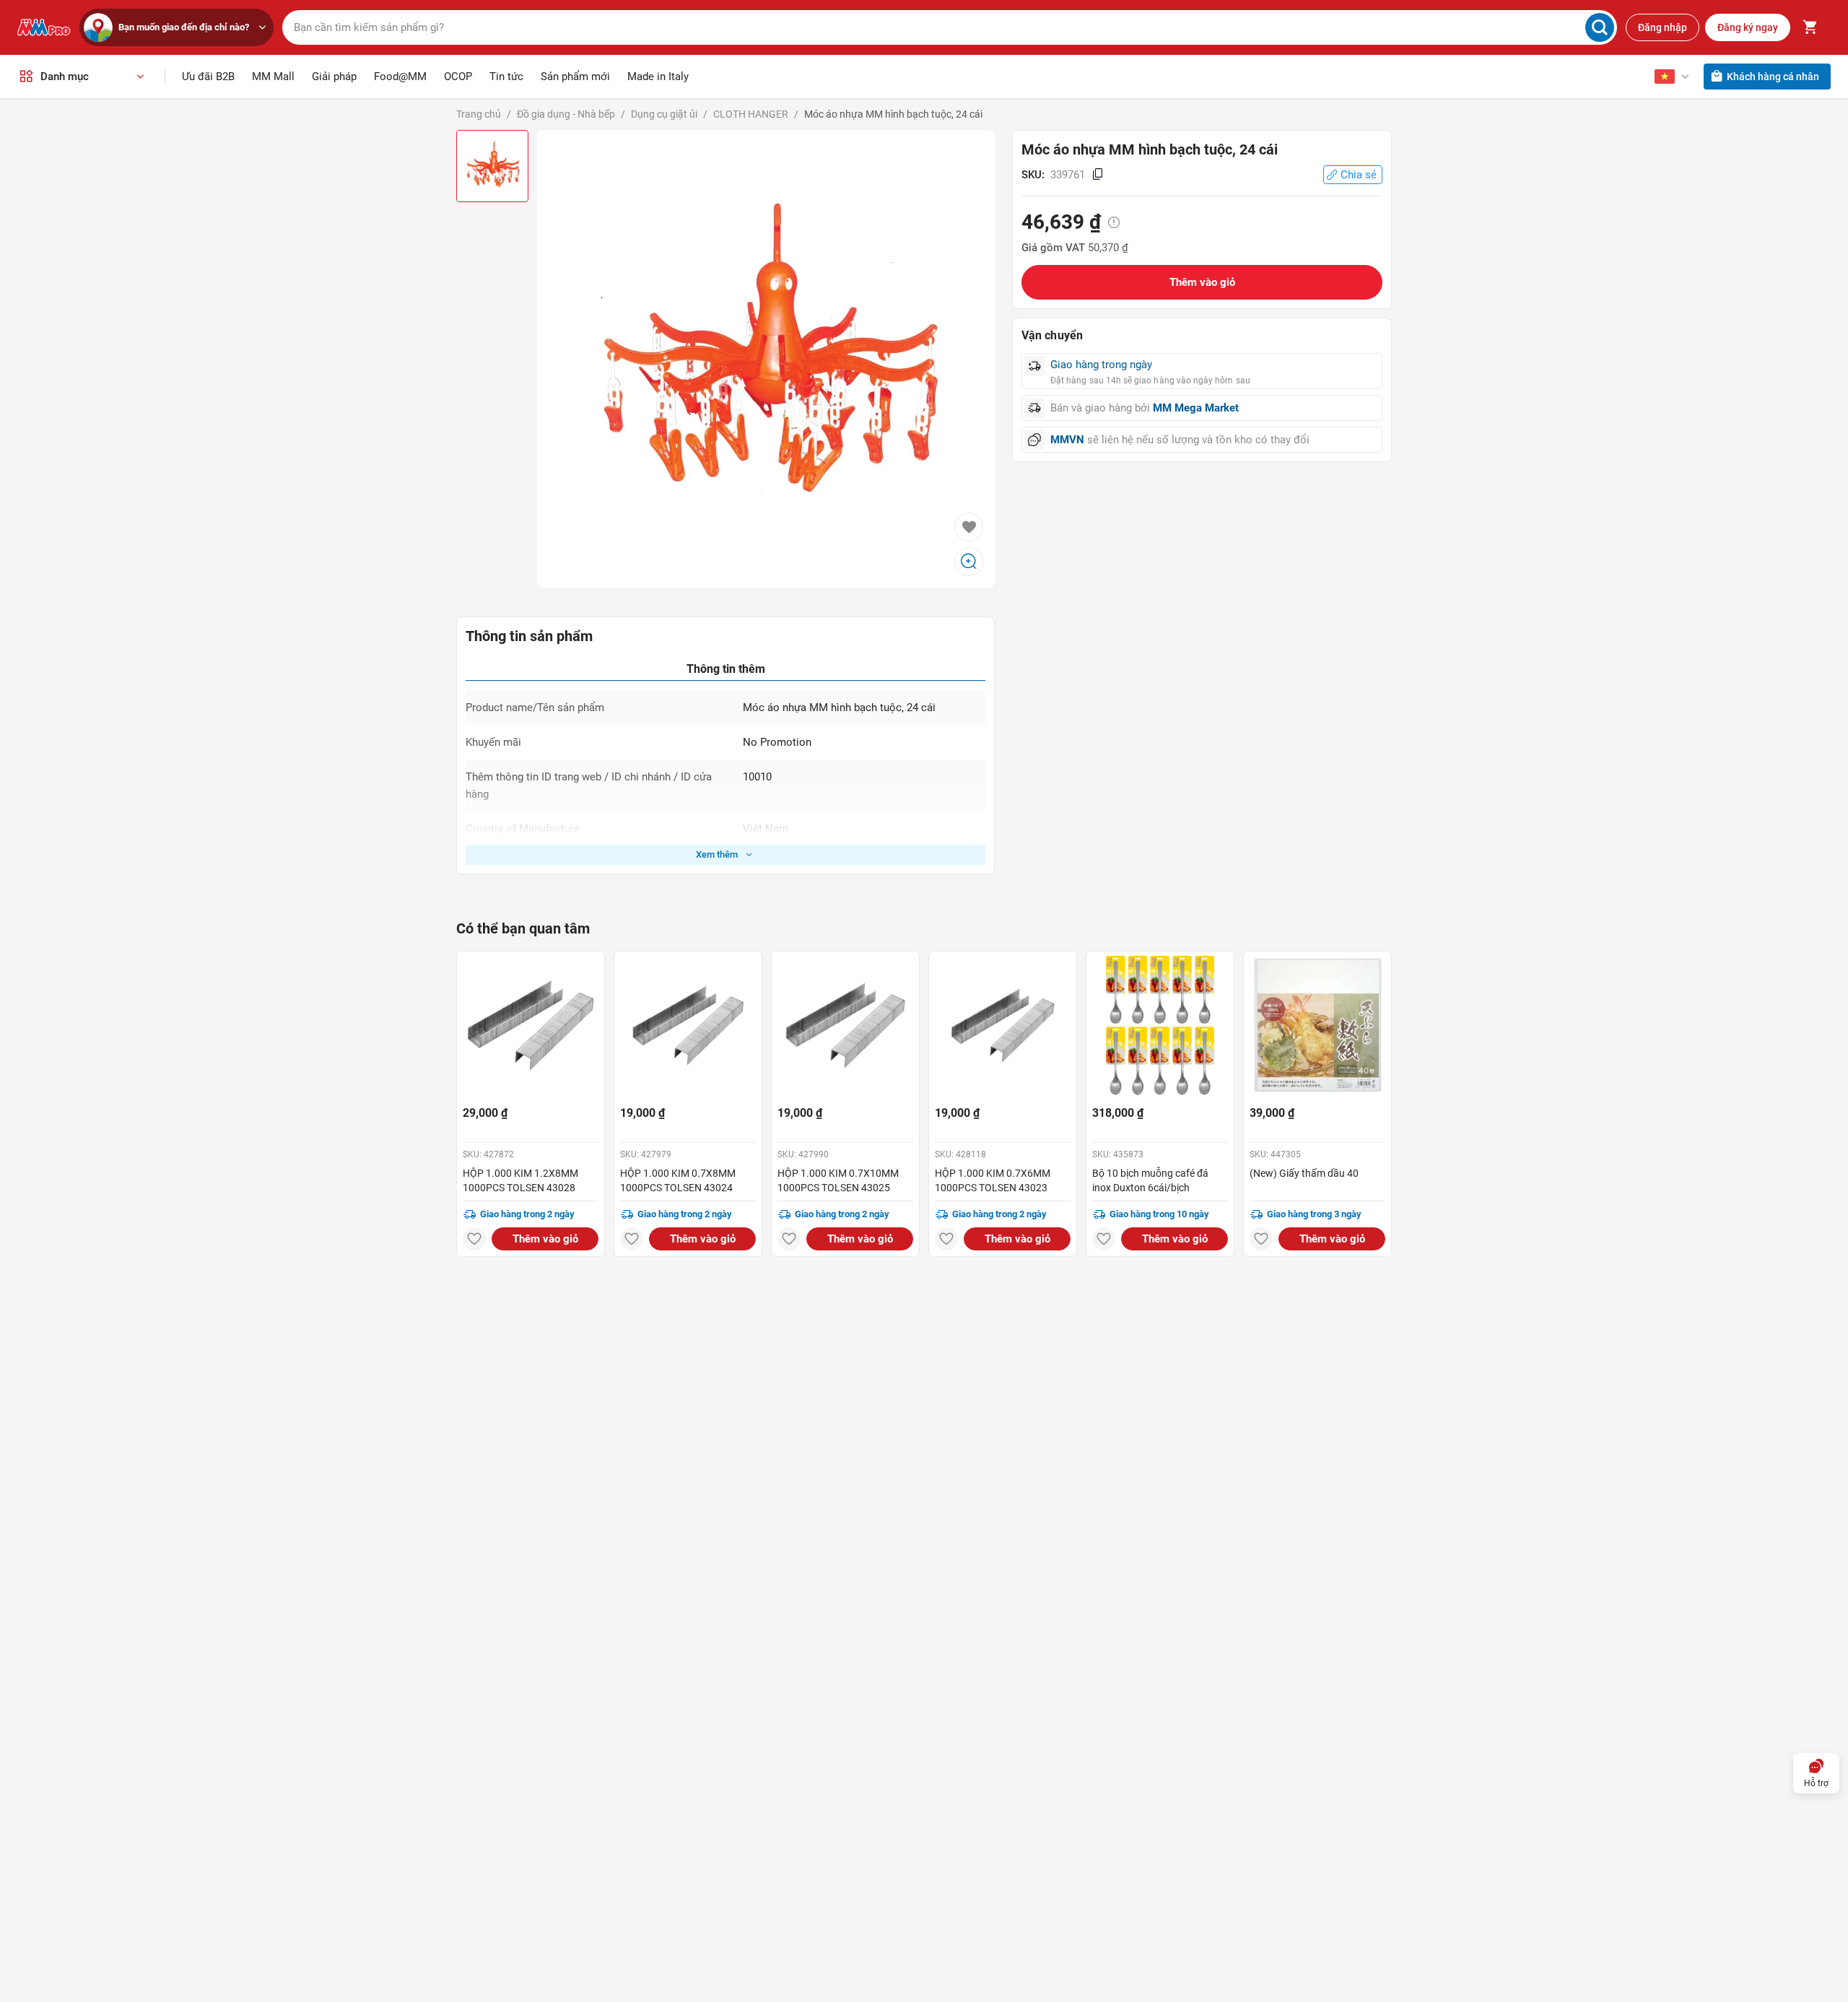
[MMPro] (44, 27)
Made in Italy (658, 77)
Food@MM (400, 77)
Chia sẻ (1359, 175)
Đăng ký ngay (1748, 27)
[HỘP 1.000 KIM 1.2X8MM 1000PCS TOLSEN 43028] (531, 1025)
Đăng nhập (1662, 27)
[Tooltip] (1114, 223)
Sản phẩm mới (575, 77)
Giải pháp (334, 77)
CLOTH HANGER (751, 114)
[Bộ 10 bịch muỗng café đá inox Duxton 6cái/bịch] (1160, 1025)
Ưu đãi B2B (208, 77)
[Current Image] (492, 166)
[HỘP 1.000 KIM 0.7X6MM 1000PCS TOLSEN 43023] (1003, 1025)
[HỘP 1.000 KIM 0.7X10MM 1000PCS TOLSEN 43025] (845, 1025)
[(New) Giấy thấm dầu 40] (1317, 1025)
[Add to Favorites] (969, 527)
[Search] (1600, 27)
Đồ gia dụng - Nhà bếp (566, 114)
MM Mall (273, 77)
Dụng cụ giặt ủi (664, 114)
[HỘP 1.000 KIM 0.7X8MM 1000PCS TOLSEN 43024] (688, 1025)
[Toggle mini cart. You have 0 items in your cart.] (1810, 27)
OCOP (458, 77)
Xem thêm (717, 854)
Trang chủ (479, 114)
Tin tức (506, 77)
